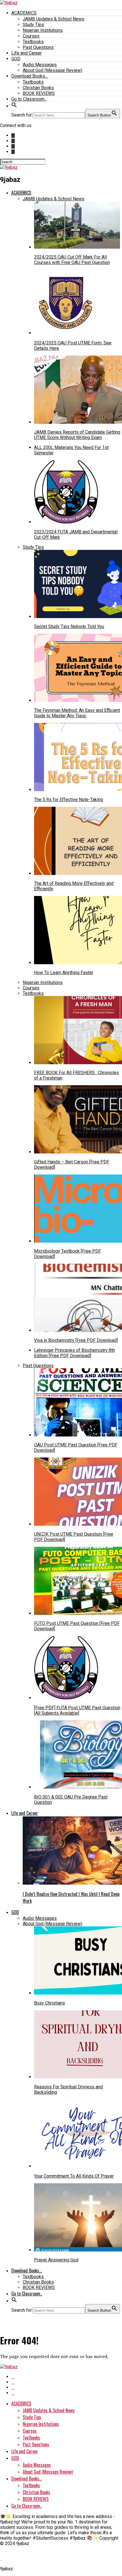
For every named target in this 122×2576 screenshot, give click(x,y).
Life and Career (27, 53)
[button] (14, 106)
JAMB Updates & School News (53, 19)
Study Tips (33, 25)
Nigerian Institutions (43, 30)
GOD (16, 59)
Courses (31, 36)
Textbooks (33, 42)
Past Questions (38, 47)
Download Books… (30, 76)
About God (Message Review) (52, 70)
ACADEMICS (24, 13)
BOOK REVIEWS (39, 93)
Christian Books (38, 88)
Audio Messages (40, 65)
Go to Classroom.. (29, 99)
